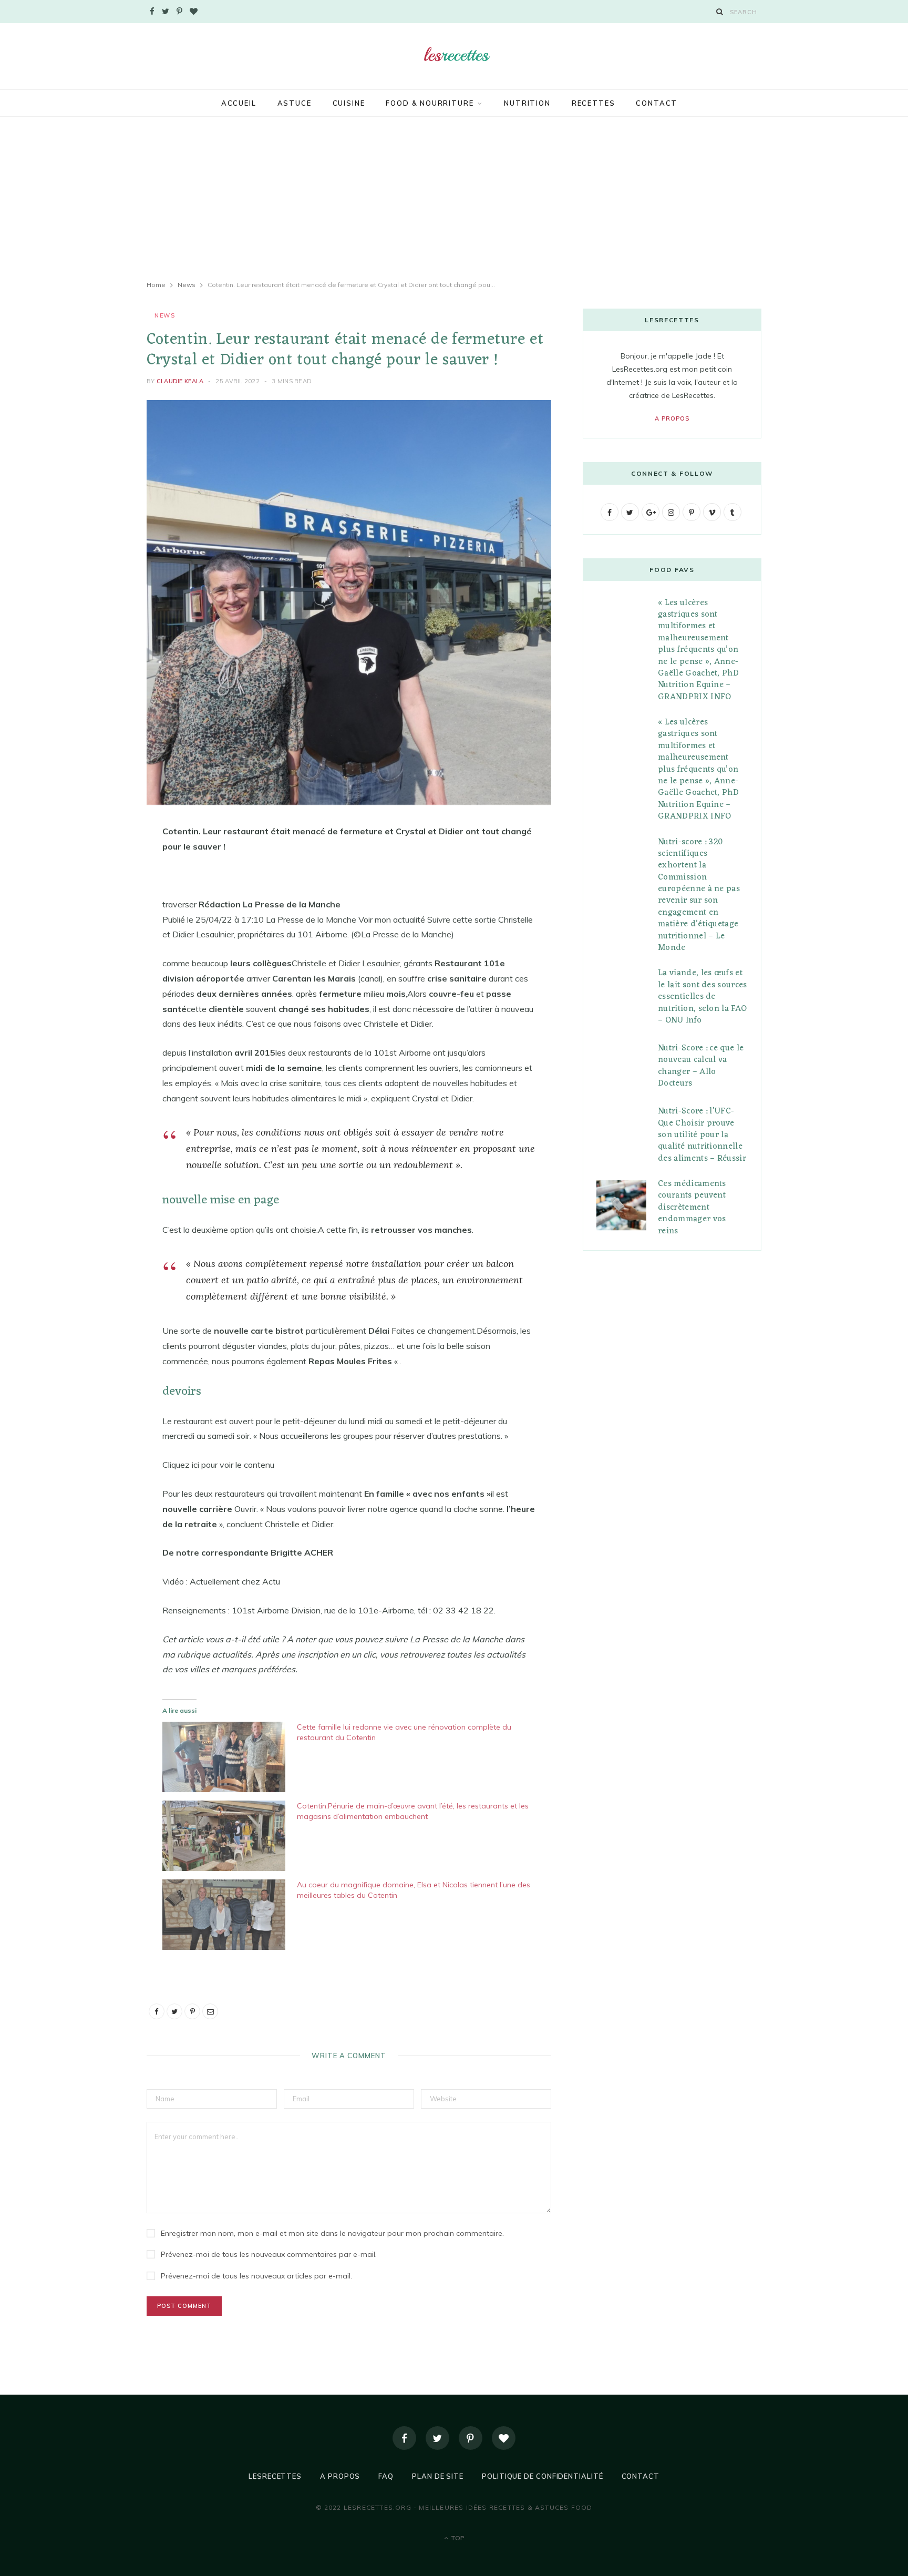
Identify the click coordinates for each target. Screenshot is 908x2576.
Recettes (594, 103)
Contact (657, 103)
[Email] (94, 944)
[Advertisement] (454, 198)
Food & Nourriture (430, 103)
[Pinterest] (94, 917)
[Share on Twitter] (94, 890)
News (165, 315)
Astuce (295, 103)
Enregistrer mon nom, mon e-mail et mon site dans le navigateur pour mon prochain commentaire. (332, 2233)
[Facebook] (404, 2438)
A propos (672, 418)
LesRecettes (275, 2476)
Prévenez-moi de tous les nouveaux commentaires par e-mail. (269, 2254)
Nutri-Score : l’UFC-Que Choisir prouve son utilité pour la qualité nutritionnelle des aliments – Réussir (702, 1135)
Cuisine (349, 103)
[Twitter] (437, 2438)
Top (457, 2538)
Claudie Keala (180, 381)
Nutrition (527, 103)
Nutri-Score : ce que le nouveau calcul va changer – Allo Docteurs (701, 1066)
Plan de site (438, 2476)
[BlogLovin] (504, 2438)
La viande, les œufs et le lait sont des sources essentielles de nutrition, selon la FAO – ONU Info (703, 997)
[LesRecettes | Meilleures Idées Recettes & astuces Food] (454, 55)
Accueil (239, 103)
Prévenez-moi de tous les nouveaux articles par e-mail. (256, 2276)
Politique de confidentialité (542, 2476)
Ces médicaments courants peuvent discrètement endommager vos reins (692, 1208)
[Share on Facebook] (94, 863)
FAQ (386, 2476)
